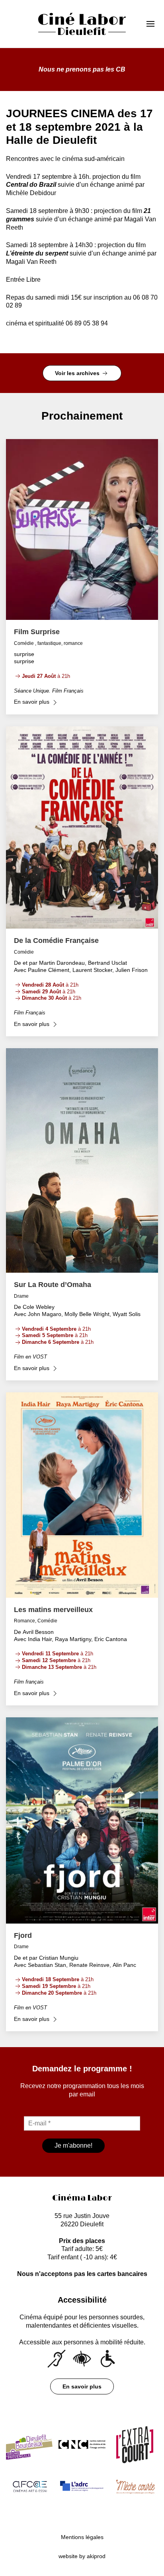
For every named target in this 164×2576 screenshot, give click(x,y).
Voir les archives (78, 373)
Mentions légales (82, 2537)
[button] (153, 24)
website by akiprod (82, 2556)
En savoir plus (82, 2386)
